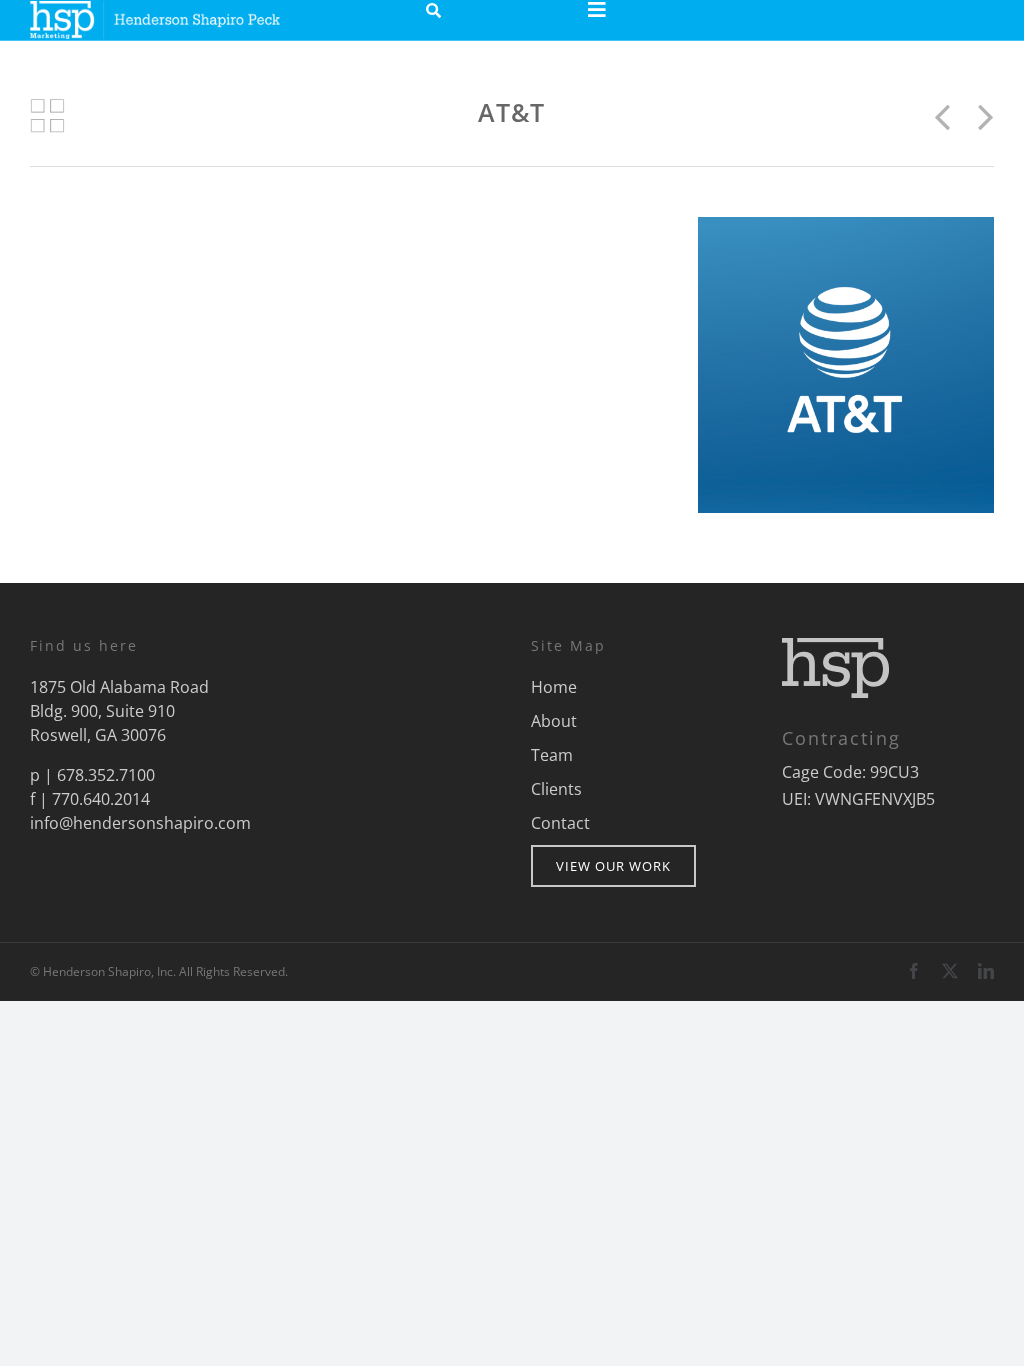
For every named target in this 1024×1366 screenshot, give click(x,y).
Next (980, 115)
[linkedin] (986, 971)
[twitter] (950, 971)
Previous (950, 115)
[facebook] (914, 971)
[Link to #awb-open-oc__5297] (597, 10)
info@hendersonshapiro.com (140, 823)
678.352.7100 (106, 775)
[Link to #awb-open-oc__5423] (433, 10)
